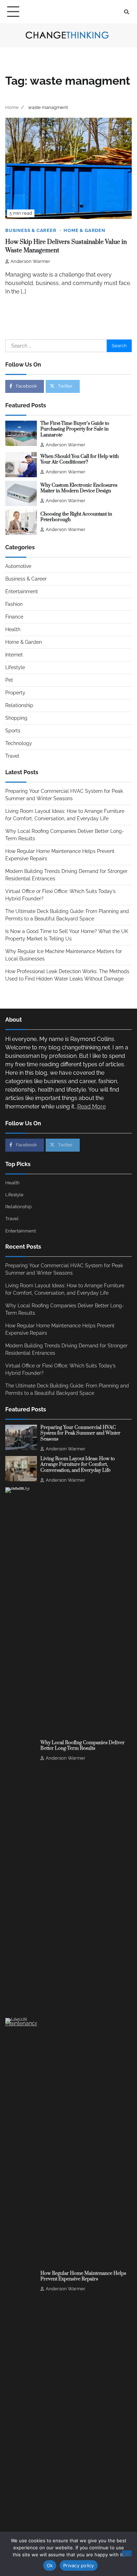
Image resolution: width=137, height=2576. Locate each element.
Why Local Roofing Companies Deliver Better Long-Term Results (83, 1746)
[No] (127, 2553)
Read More (92, 1106)
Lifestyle (15, 667)
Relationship (19, 705)
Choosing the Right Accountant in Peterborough (76, 517)
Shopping (16, 718)
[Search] (126, 12)
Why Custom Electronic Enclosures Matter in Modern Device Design (79, 488)
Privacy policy (79, 2565)
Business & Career (31, 230)
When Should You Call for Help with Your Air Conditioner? (80, 459)
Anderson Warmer (30, 261)
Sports (13, 731)
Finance (14, 617)
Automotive (18, 566)
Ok (50, 2565)
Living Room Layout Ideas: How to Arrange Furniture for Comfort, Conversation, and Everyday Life (78, 1465)
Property (15, 693)
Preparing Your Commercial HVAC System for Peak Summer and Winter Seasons (80, 1433)
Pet (9, 680)
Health (13, 629)
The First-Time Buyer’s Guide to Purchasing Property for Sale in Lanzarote (75, 429)
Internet (14, 655)
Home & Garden (84, 230)
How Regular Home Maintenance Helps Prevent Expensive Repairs (83, 2276)
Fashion (14, 604)
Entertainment (22, 591)
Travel (12, 756)
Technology (19, 743)
